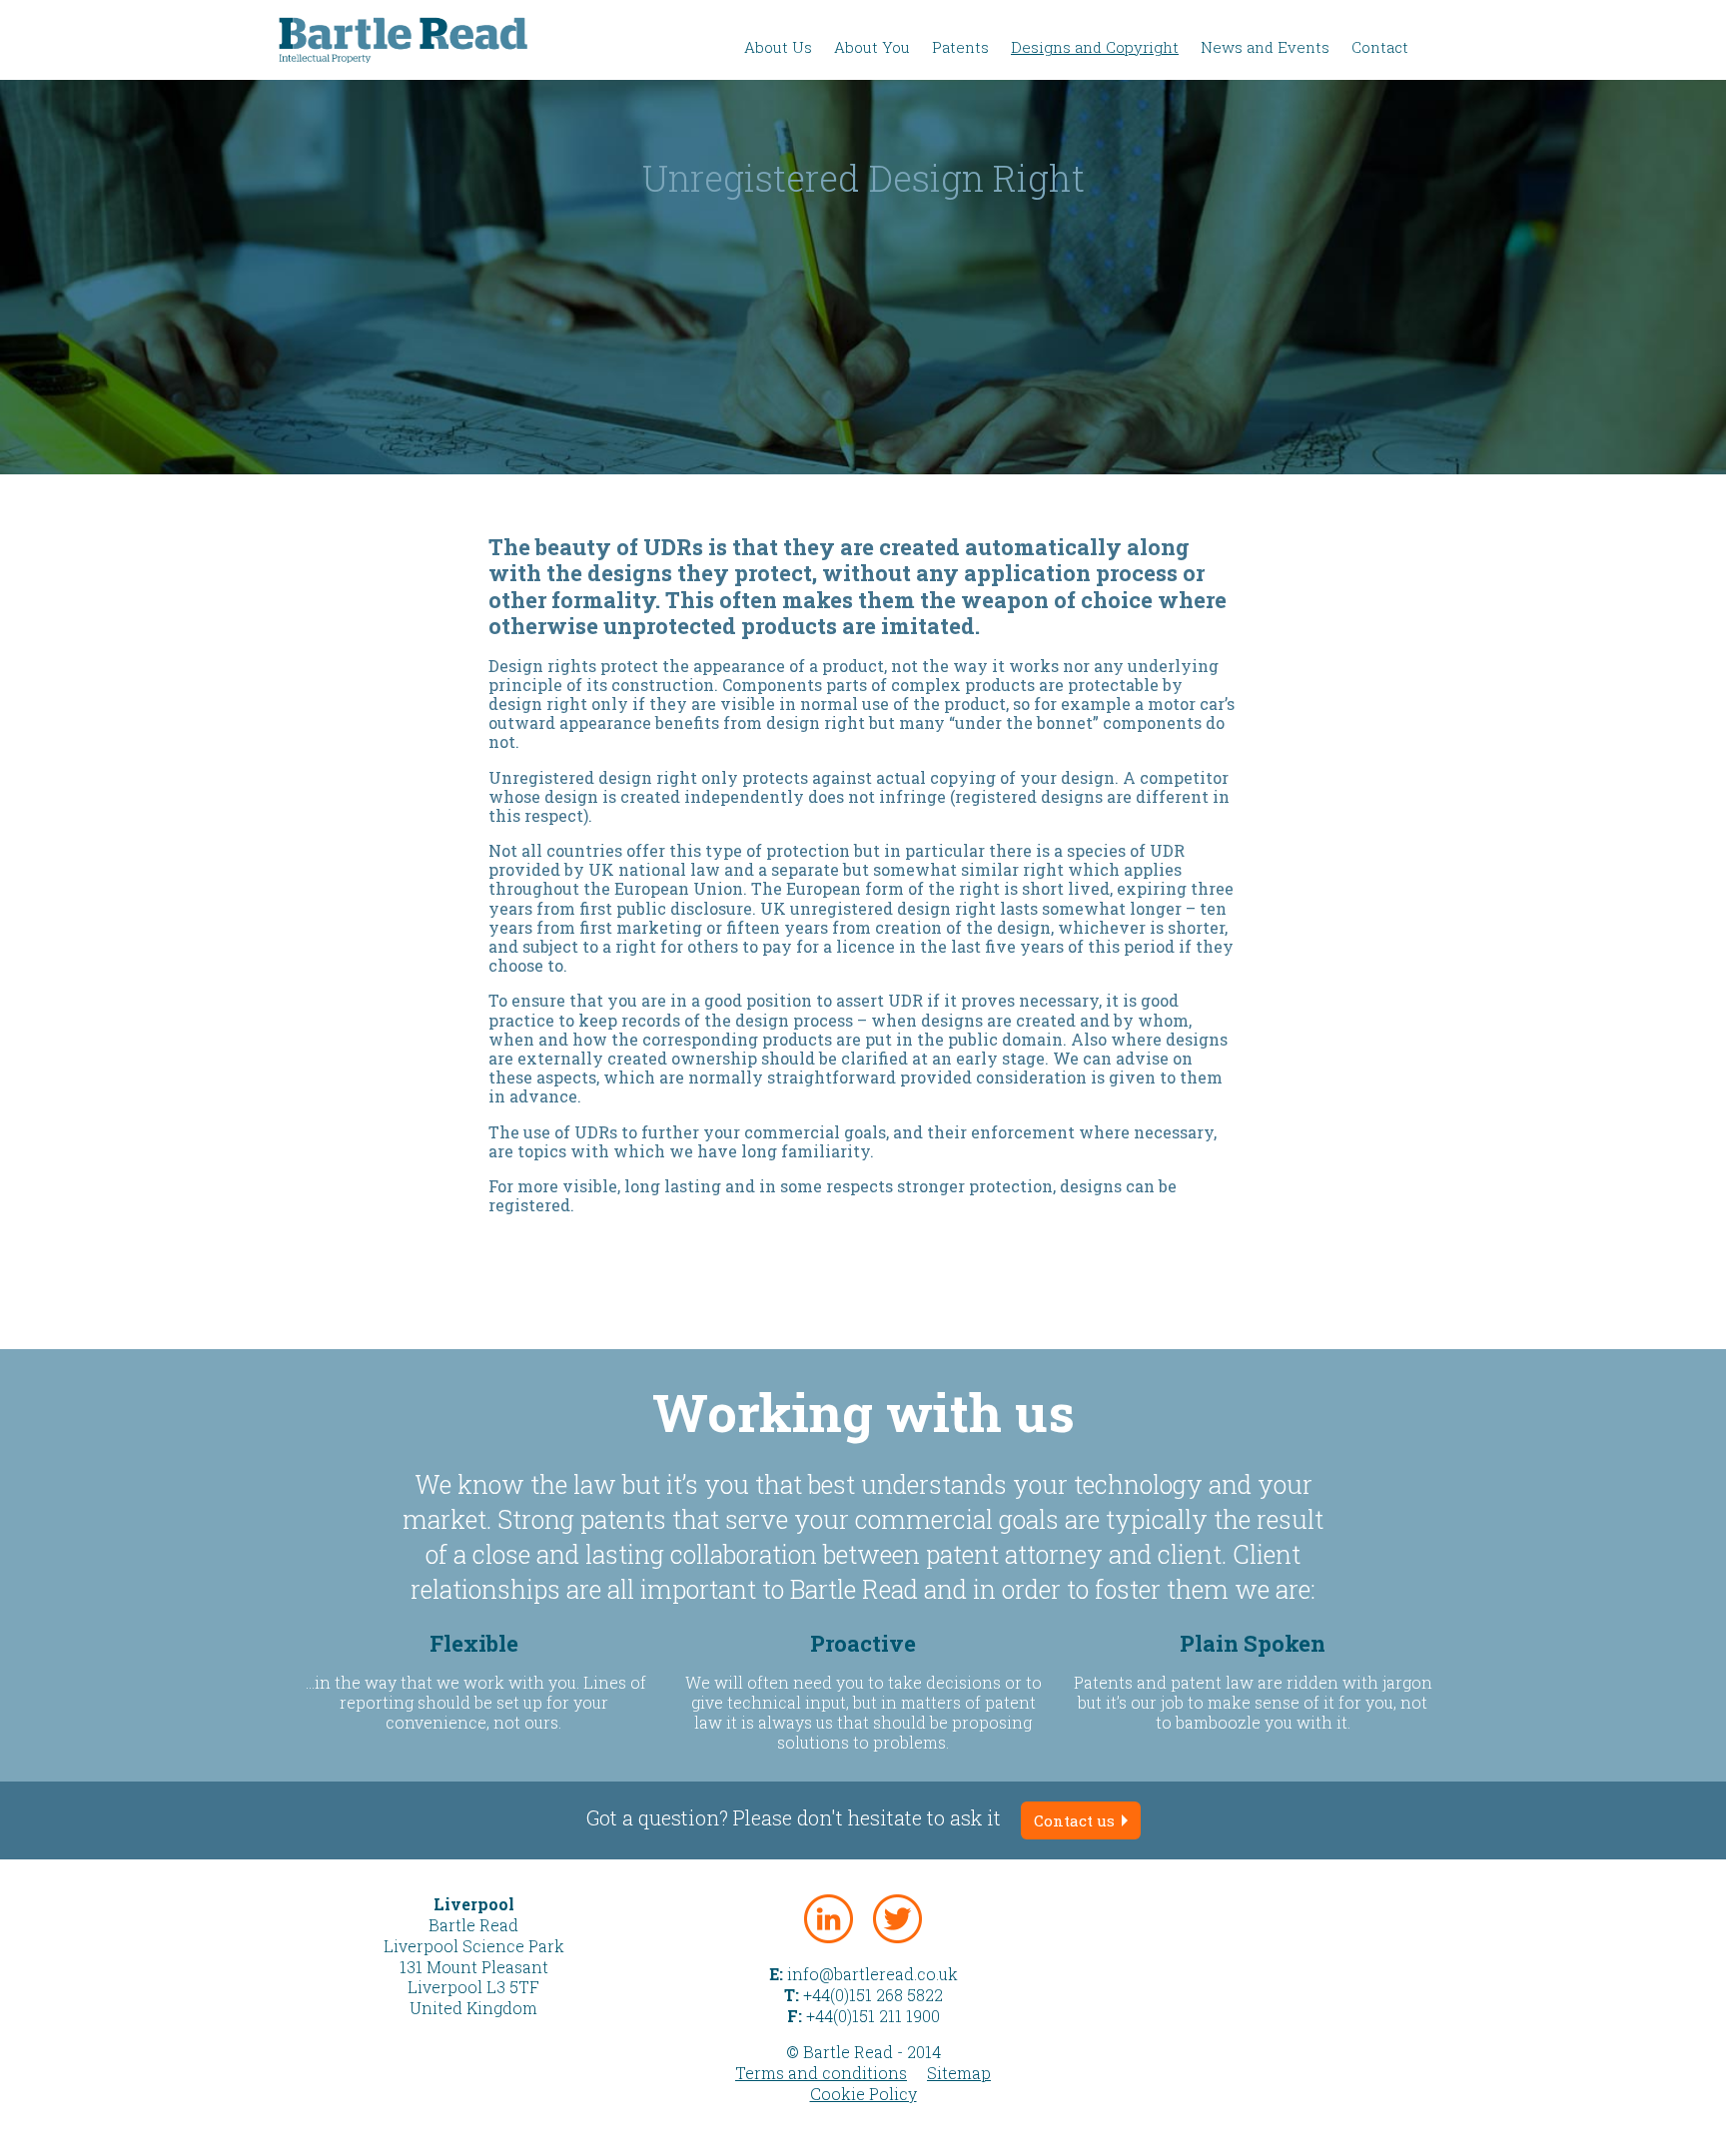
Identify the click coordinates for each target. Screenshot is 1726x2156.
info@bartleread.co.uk (872, 1974)
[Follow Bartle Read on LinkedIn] (829, 1919)
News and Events (1265, 47)
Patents (960, 47)
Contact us (1076, 1820)
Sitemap (959, 2073)
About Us (778, 47)
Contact (1380, 47)
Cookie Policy (863, 2094)
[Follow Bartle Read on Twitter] (897, 1919)
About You (872, 47)
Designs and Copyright (1095, 47)
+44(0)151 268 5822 (873, 1995)
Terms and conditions (821, 2073)
